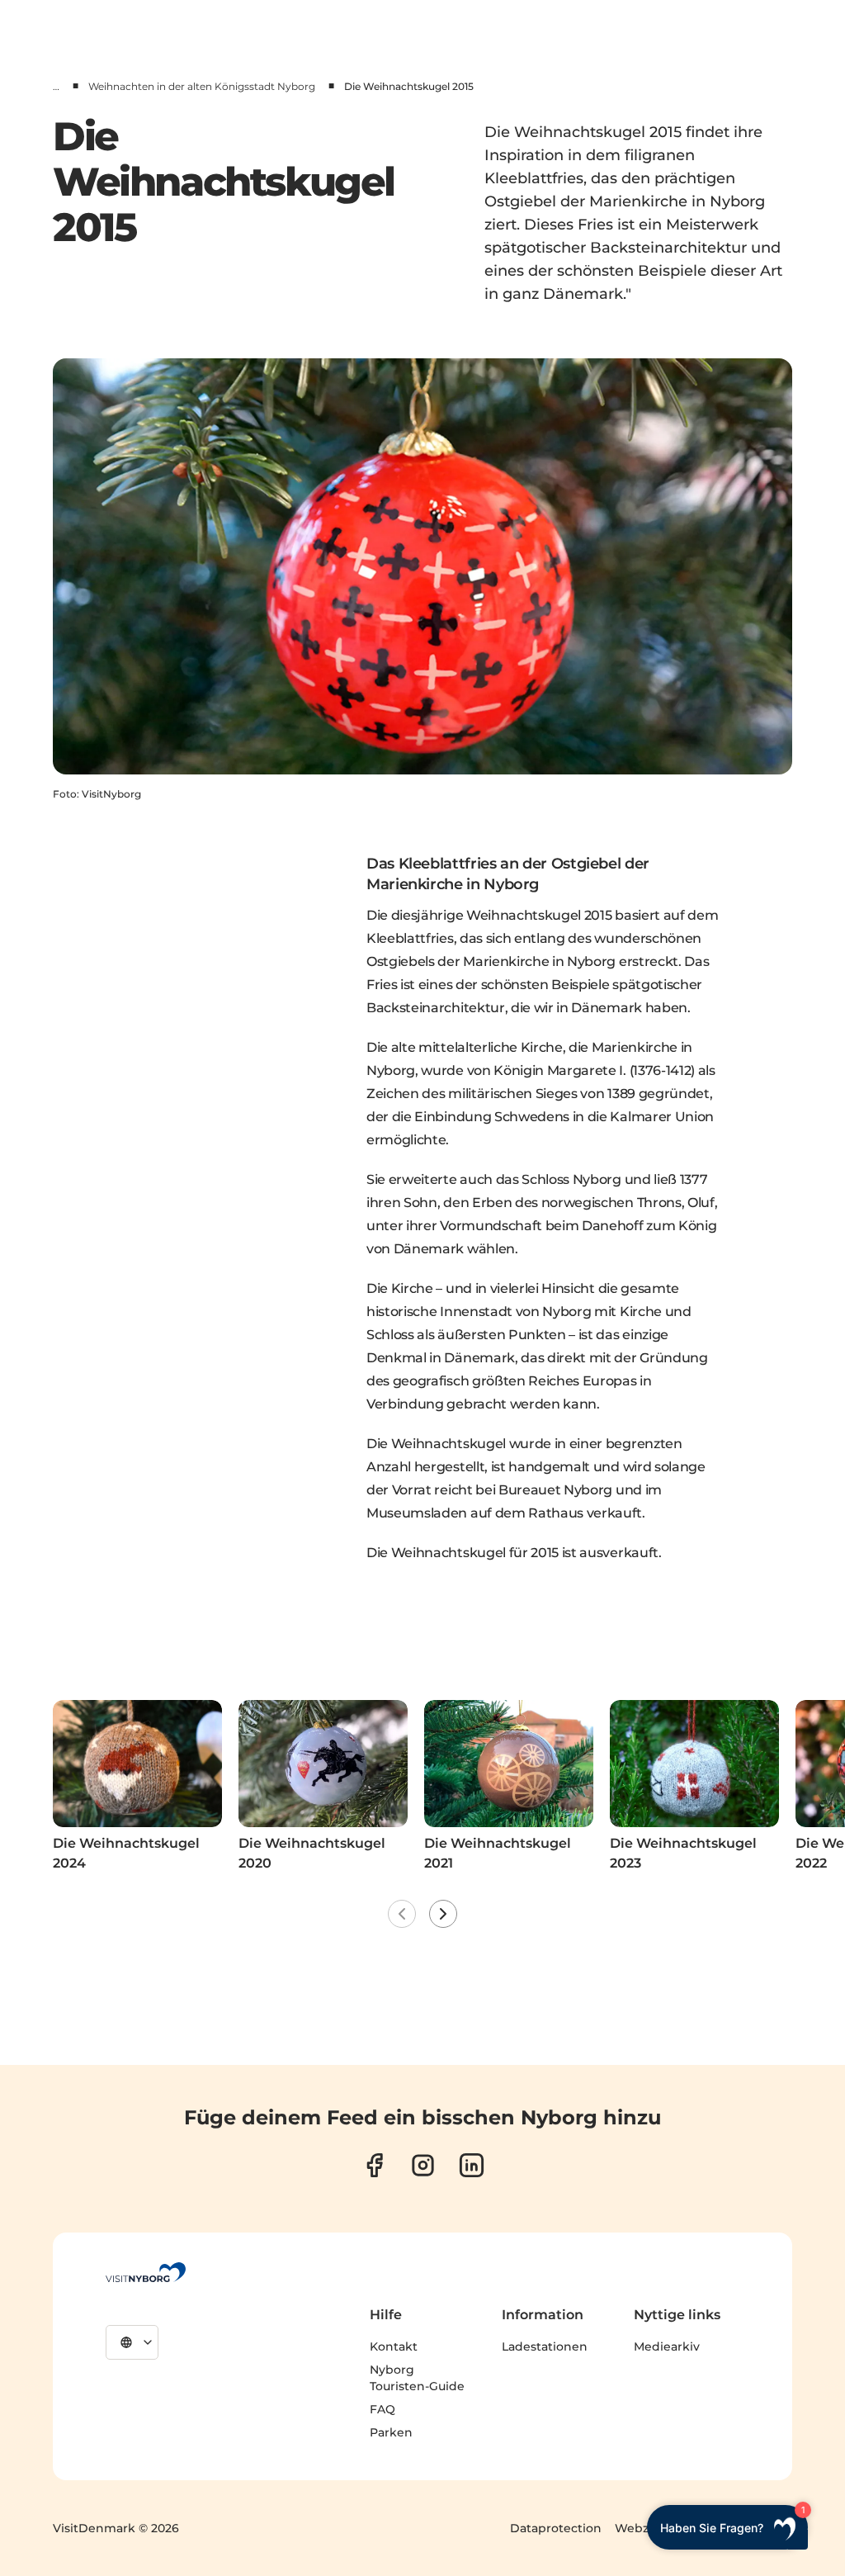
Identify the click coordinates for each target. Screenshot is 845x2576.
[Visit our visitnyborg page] (374, 2165)
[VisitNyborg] (146, 2272)
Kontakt (394, 2346)
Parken (391, 2432)
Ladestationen (545, 2346)
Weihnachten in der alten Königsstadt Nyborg (202, 86)
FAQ (382, 2409)
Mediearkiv (667, 2346)
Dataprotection (556, 2528)
